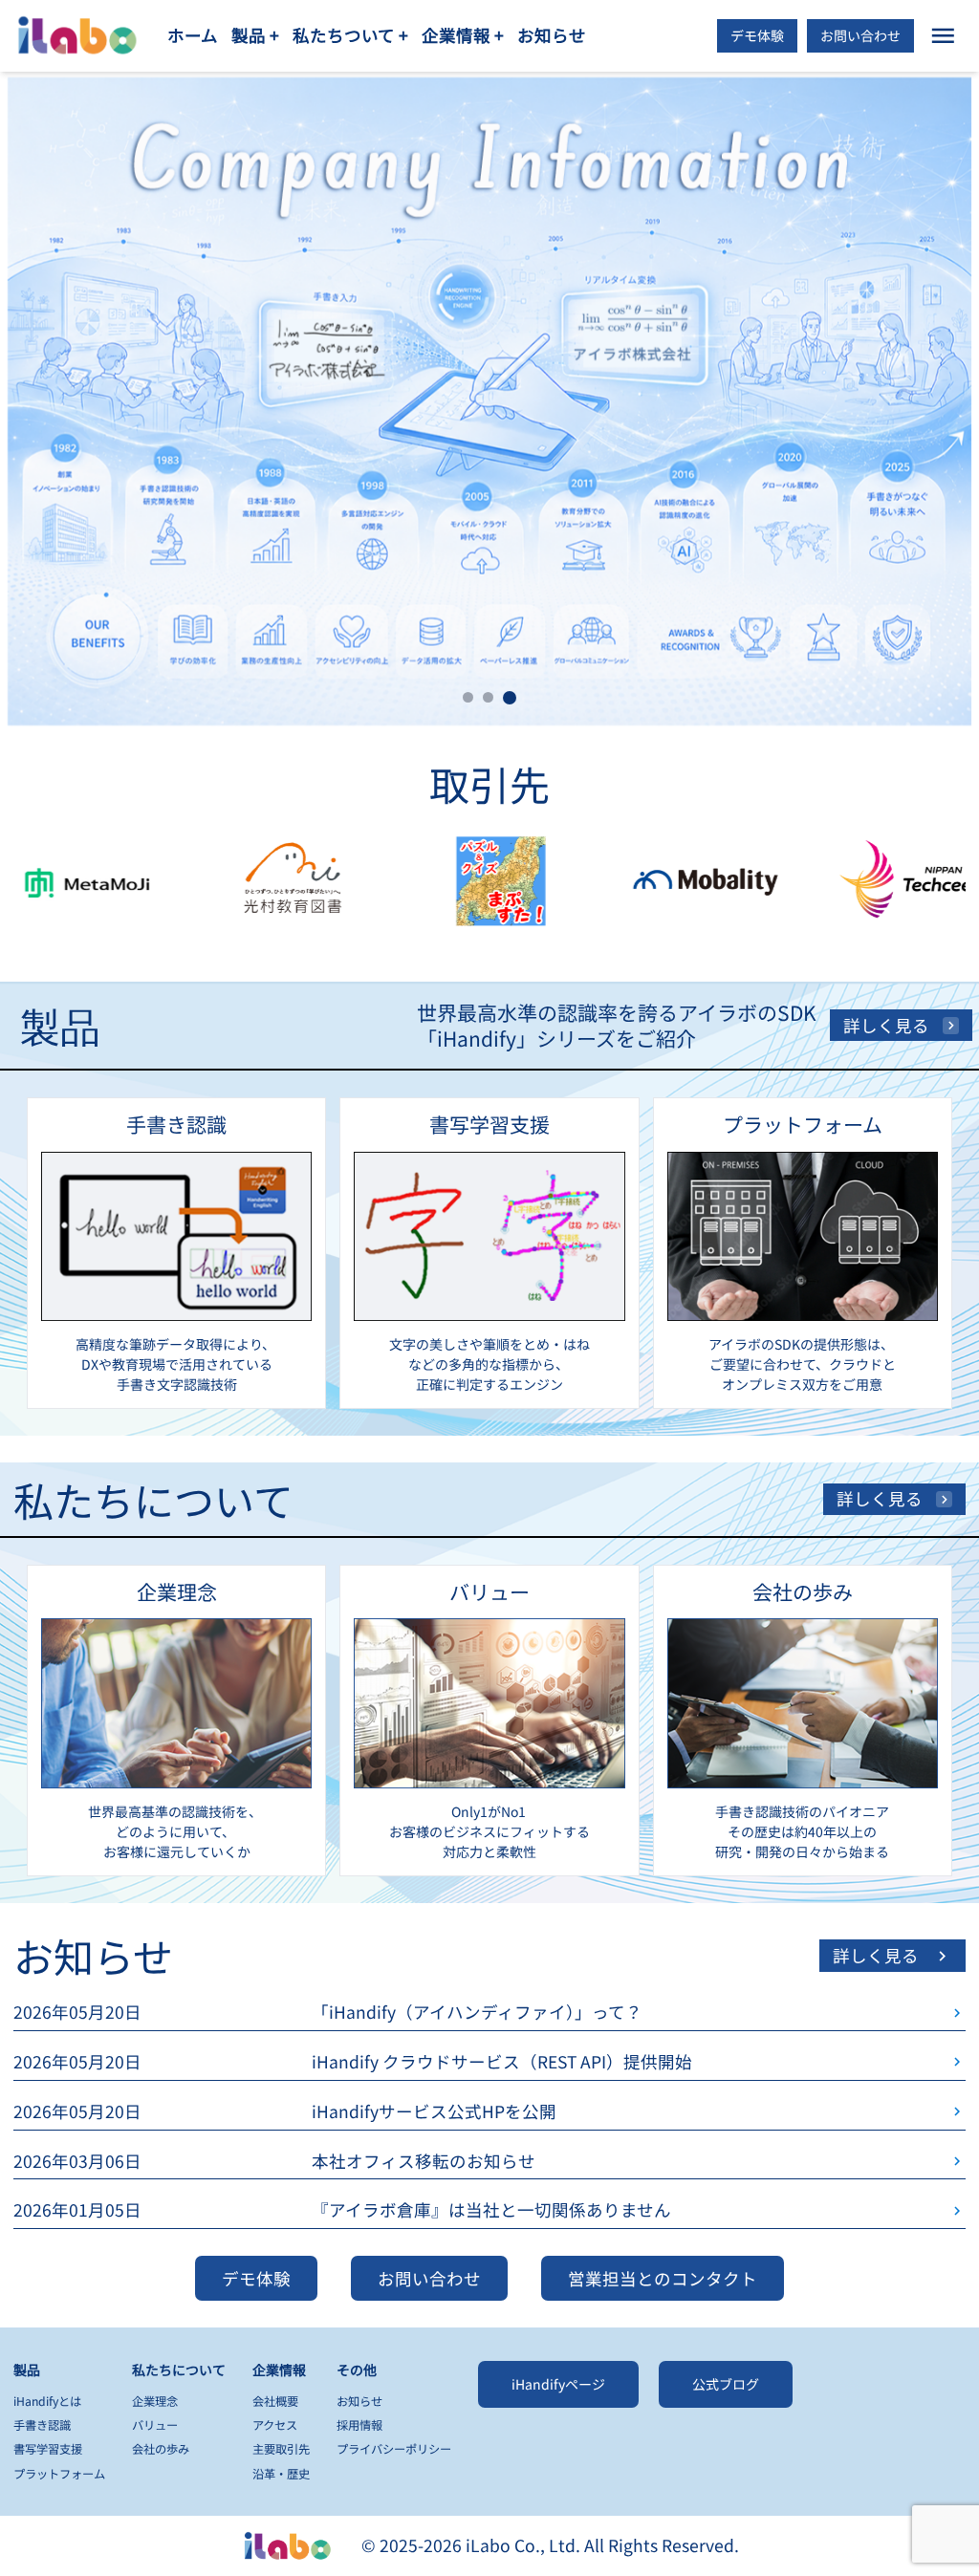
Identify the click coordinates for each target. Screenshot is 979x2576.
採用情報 (359, 2425)
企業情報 (279, 2370)
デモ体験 (757, 35)
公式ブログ (726, 2384)
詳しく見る (886, 1025)
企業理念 (155, 2401)
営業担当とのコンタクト (663, 2278)
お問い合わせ (860, 35)
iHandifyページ (558, 2384)
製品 (27, 2370)
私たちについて (179, 2370)
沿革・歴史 (281, 2474)
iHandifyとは (47, 2401)
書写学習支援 (48, 2449)
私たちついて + (350, 35)
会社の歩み (161, 2449)
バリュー (155, 2425)
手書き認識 (42, 2425)
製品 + (255, 35)
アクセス (275, 2425)
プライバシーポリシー (394, 2449)
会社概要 (275, 2401)
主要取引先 (281, 2449)
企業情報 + (463, 35)
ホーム (193, 35)
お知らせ (552, 35)
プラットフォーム (59, 2474)
